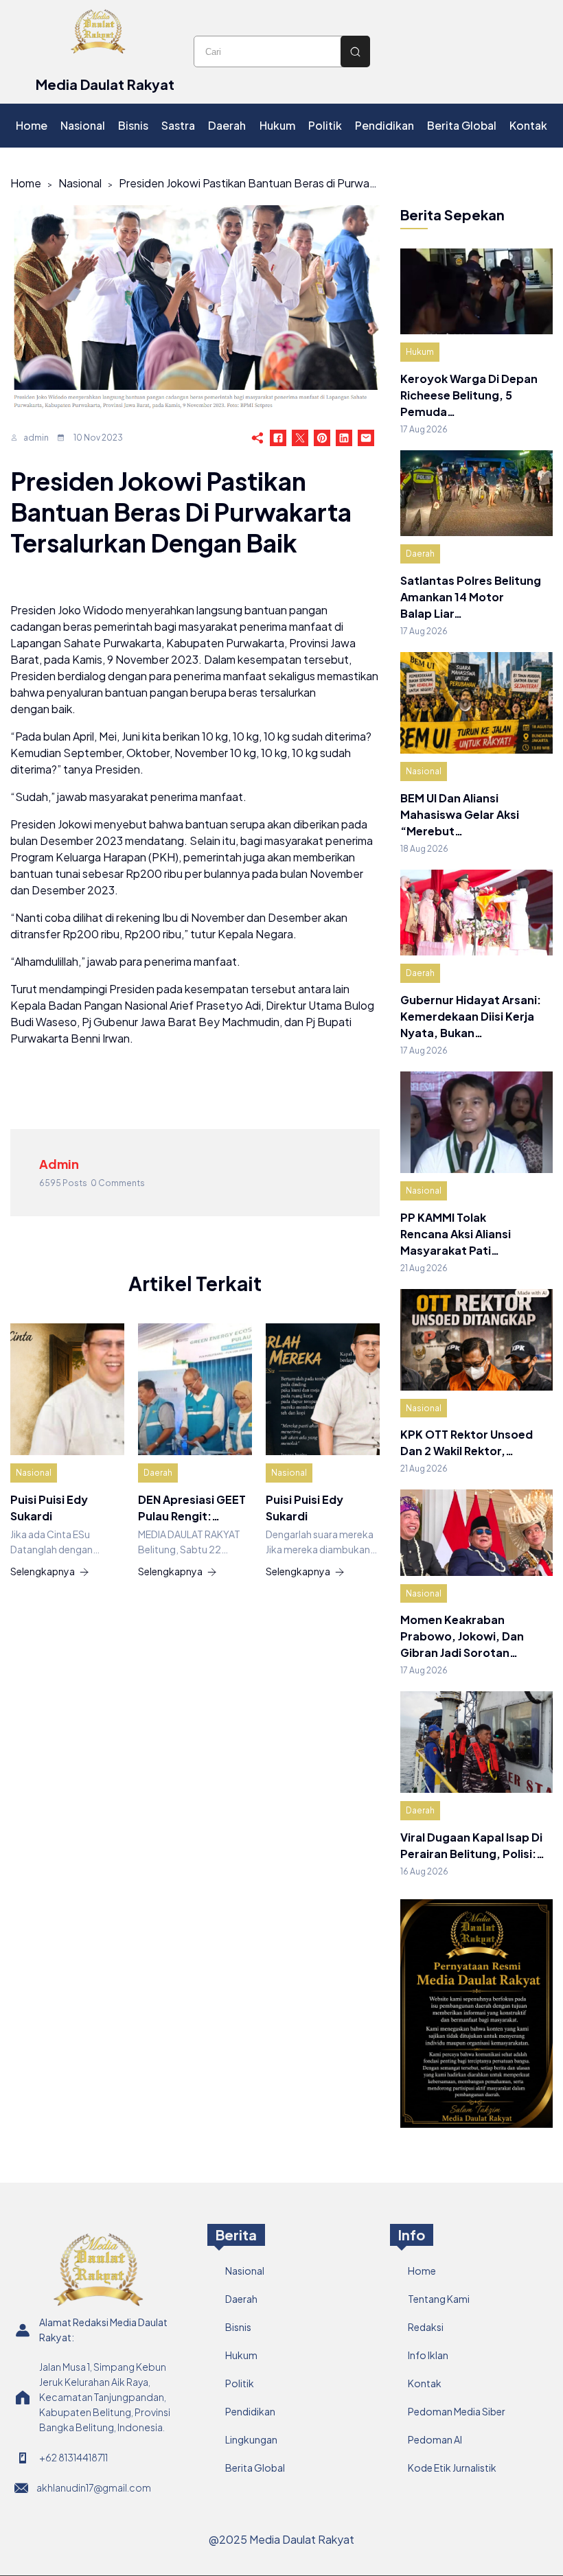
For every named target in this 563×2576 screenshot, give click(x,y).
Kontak (425, 2383)
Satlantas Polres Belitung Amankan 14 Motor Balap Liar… (471, 597)
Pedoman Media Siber (457, 2411)
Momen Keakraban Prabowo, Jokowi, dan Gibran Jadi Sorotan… (462, 1636)
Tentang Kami (439, 2299)
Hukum (420, 352)
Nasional (80, 183)
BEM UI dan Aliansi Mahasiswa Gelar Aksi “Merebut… (460, 814)
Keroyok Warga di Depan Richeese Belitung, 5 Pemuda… (469, 395)
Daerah (158, 1473)
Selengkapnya (43, 1571)
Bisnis (238, 2327)
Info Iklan (428, 2355)
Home (26, 183)
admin (36, 438)
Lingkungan (251, 2439)
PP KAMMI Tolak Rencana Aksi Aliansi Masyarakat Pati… (456, 1234)
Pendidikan (250, 2411)
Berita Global (255, 2468)
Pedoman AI (435, 2439)
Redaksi (426, 2327)
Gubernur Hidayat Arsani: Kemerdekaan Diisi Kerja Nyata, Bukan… (471, 1016)
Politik (240, 2383)
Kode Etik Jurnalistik (452, 2468)
